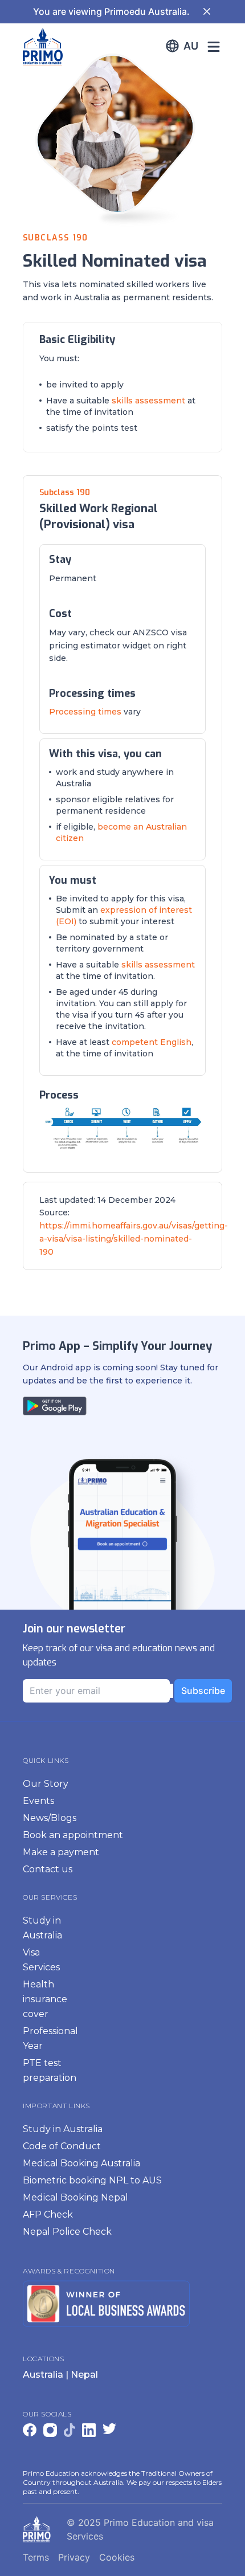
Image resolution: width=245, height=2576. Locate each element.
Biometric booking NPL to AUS (92, 2180)
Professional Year (50, 2038)
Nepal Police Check (67, 2232)
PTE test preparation (50, 2070)
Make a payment (61, 1852)
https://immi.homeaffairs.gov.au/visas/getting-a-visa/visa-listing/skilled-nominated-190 (134, 1239)
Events (38, 1801)
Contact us (48, 1869)
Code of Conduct (62, 2146)
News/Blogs (50, 1818)
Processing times (85, 712)
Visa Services (41, 1960)
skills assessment (148, 401)
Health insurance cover (45, 1999)
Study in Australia (42, 1928)
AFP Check (48, 2214)
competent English (152, 1042)
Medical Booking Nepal (75, 2197)
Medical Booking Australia (81, 2163)
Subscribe (203, 1691)
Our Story (46, 1784)
